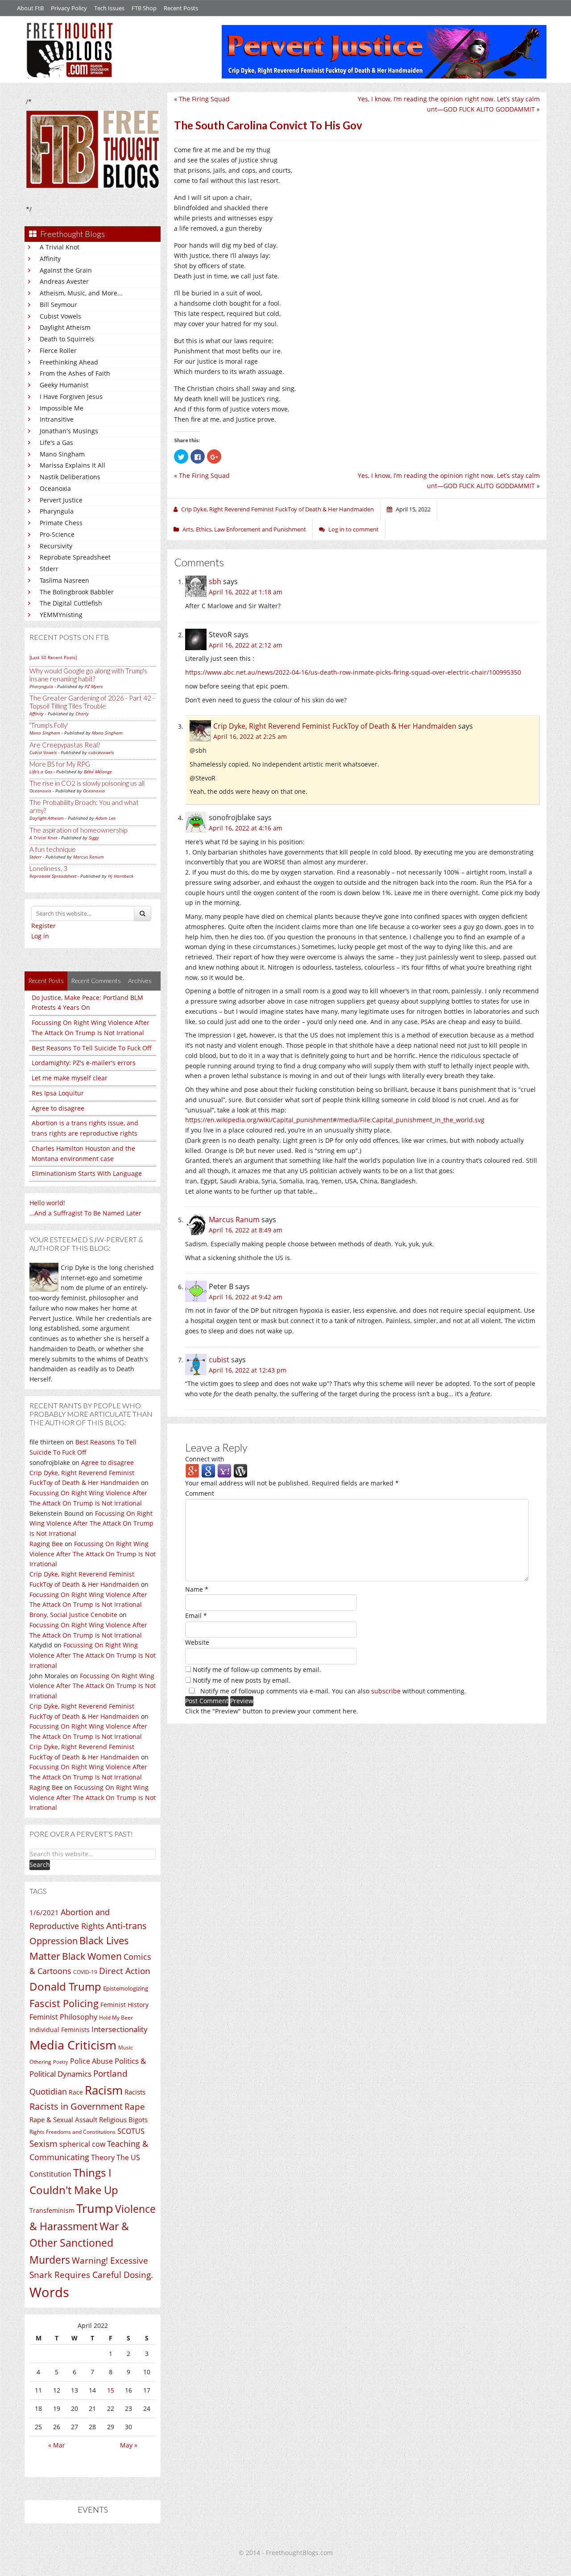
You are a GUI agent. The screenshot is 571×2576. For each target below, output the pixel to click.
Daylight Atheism (65, 327)
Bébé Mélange (98, 772)
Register (43, 926)
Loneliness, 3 (48, 868)
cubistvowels (101, 752)
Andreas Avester (64, 281)
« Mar (57, 2445)
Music (126, 2047)
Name (197, 1589)
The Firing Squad (204, 99)
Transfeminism (52, 2210)
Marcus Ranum (89, 857)
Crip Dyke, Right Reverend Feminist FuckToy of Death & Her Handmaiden (335, 726)
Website (197, 1642)
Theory (103, 2157)
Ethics (204, 529)
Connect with (205, 1459)
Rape (135, 2106)
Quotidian (48, 2091)
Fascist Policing (64, 2003)
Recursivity (56, 546)
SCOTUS (131, 2131)
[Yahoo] (224, 1471)
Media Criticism (73, 2045)
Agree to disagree (58, 1108)
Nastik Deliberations (70, 477)
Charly (82, 713)
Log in (40, 936)
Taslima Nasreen (64, 580)
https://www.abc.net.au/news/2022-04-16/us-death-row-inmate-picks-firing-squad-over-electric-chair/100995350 (353, 672)
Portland (110, 2074)
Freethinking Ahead (69, 362)
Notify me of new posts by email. (242, 1680)
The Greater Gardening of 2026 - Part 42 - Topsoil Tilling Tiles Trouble (92, 702)
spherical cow (82, 2144)
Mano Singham (62, 454)
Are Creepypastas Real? (65, 745)
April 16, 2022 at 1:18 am (246, 592)
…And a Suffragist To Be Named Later (85, 1213)
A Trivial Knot (60, 247)
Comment (200, 1493)
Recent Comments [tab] (96, 981)
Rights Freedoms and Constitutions (72, 2132)
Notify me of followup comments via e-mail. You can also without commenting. (332, 1691)
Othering (40, 2062)
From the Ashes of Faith (75, 373)
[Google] (208, 1471)
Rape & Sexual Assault (63, 2120)
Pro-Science (57, 534)
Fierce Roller (58, 351)
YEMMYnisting (61, 615)
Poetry (61, 2062)
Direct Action (125, 1971)
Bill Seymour (58, 305)
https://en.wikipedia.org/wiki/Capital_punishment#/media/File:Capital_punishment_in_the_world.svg (335, 1120)
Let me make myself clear (70, 1078)
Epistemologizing (126, 1988)
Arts (188, 529)
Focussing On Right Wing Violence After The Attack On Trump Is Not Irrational (91, 1524)
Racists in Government (76, 2106)
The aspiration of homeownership (78, 830)
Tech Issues (109, 8)
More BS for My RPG (60, 764)
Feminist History (124, 2005)
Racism (104, 2090)
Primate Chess (61, 523)
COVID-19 (85, 1972)
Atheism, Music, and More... (81, 293)
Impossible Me (62, 408)
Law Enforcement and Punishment (260, 529)
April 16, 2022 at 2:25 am (250, 736)
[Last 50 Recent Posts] (53, 657)
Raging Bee (46, 1544)
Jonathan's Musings (69, 431)
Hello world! (47, 1203)
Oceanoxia (55, 488)
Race (76, 2092)
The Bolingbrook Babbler (77, 592)
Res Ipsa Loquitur (58, 1093)
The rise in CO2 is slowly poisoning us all (87, 783)
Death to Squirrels (67, 339)
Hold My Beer (116, 2018)
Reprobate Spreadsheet (75, 557)
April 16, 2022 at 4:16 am (246, 828)
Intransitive (57, 419)
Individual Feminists (60, 2030)
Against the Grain (66, 270)
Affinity (50, 259)
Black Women (92, 1956)
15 (111, 2390)
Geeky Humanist (64, 385)
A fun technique (53, 849)
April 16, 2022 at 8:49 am (246, 1230)
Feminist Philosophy (63, 2017)
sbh (215, 581)
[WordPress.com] (240, 1471)
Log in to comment (354, 529)
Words (49, 2292)
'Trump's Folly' (49, 725)
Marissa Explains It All (72, 465)
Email (196, 1616)
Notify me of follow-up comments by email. (257, 1670)
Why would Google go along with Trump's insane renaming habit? (88, 675)
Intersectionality (120, 2029)
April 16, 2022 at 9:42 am (246, 1297)
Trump (95, 2208)
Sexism (43, 2144)
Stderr (49, 569)
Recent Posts (181, 8)
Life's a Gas (56, 442)
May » (129, 2445)
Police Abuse (91, 2061)
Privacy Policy (69, 8)
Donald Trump (65, 1986)
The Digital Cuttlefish (71, 603)
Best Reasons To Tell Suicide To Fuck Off (92, 1048)
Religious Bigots (123, 2120)
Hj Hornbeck (121, 876)
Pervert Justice (61, 500)
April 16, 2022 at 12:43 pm (248, 1370)
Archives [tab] (140, 981)
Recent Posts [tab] (46, 981)
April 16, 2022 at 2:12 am (246, 645)
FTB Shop (144, 8)
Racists (135, 2092)
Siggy (94, 838)
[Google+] (192, 1471)
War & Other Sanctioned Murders (79, 2243)
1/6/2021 (44, 1912)
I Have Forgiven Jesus (71, 396)
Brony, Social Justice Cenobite (73, 1615)
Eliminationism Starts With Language (87, 1173)
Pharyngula (57, 511)
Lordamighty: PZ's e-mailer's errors (84, 1063)
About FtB (30, 8)
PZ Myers (94, 686)
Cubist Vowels (60, 316)
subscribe (386, 1691)
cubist (219, 1360)
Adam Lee (106, 818)
